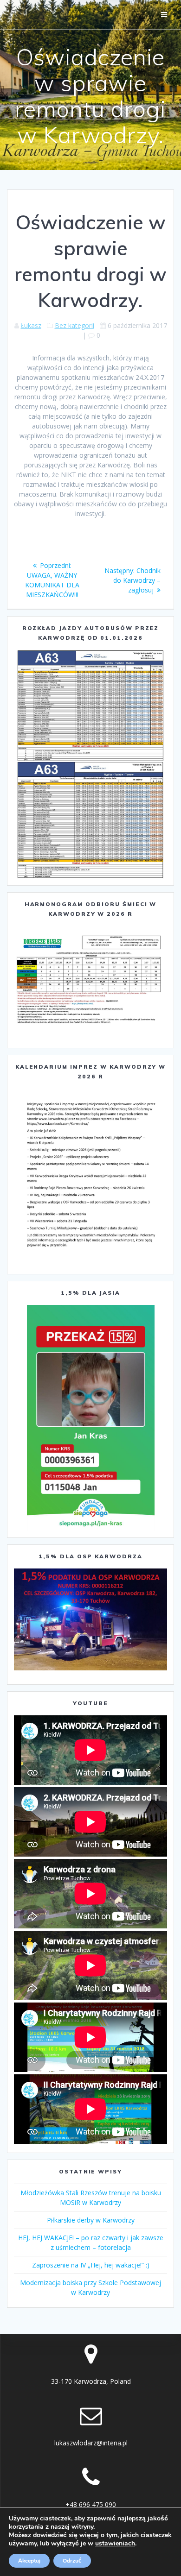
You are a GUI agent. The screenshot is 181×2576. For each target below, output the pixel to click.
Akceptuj (29, 2561)
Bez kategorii (74, 325)
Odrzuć (72, 2561)
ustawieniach (115, 2544)
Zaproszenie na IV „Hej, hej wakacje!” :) (91, 2265)
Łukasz (31, 325)
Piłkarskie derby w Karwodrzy (91, 2220)
